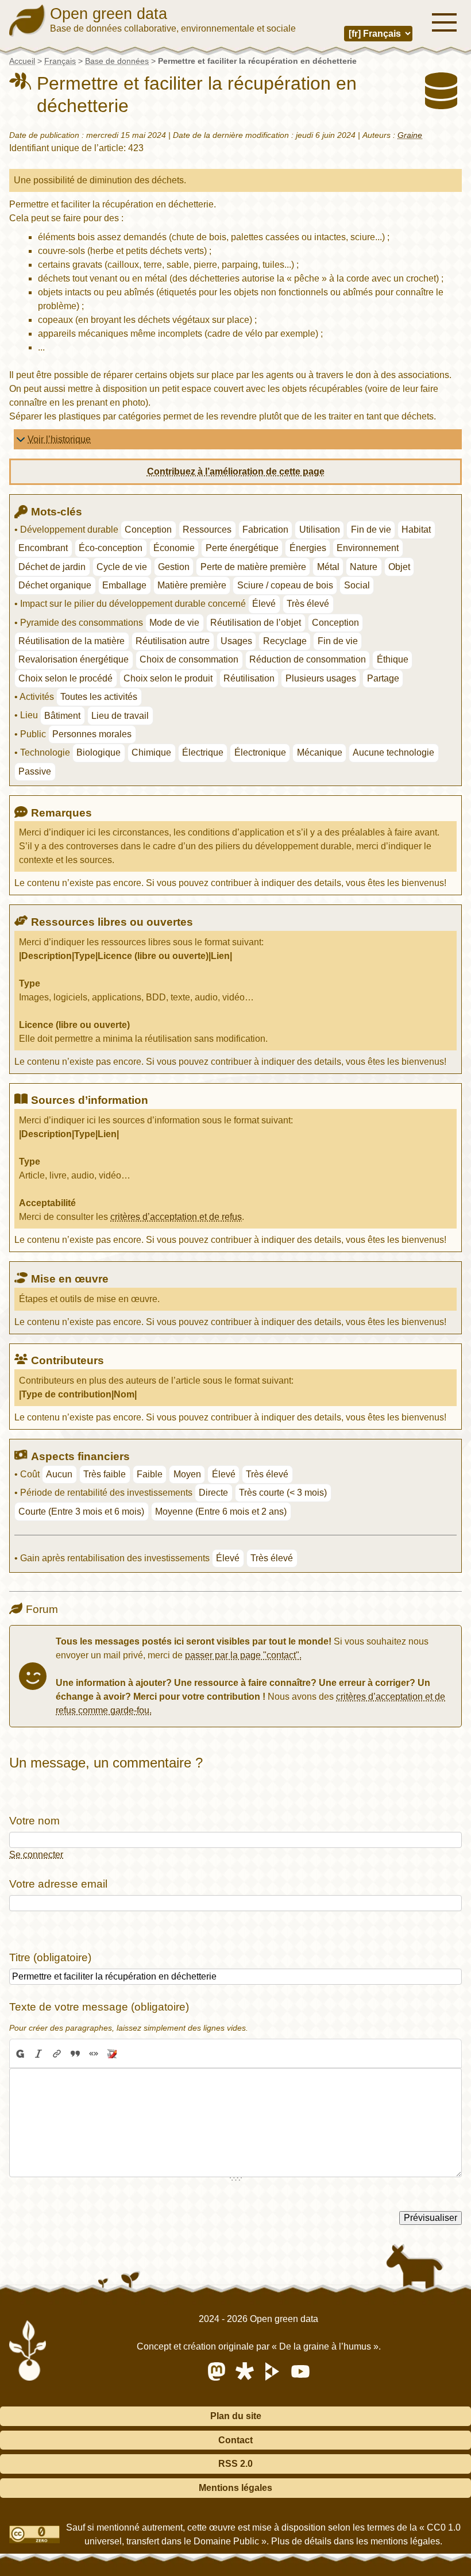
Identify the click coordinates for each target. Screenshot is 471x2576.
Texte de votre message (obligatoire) (99, 2007)
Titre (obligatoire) (50, 1957)
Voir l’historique (59, 439)
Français (60, 61)
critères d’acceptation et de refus (176, 1217)
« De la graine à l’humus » (325, 2346)
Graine (410, 135)
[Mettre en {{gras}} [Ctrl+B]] (20, 2054)
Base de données (117, 61)
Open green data (109, 14)
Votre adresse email (58, 1884)
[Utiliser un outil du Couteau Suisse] (112, 2054)
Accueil (22, 61)
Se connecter (36, 1855)
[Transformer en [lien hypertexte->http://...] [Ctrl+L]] (57, 2054)
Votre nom (34, 1821)
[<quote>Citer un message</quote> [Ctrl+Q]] (75, 2054)
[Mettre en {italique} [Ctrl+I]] (38, 2054)
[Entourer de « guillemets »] (94, 2054)
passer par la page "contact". (243, 1655)
